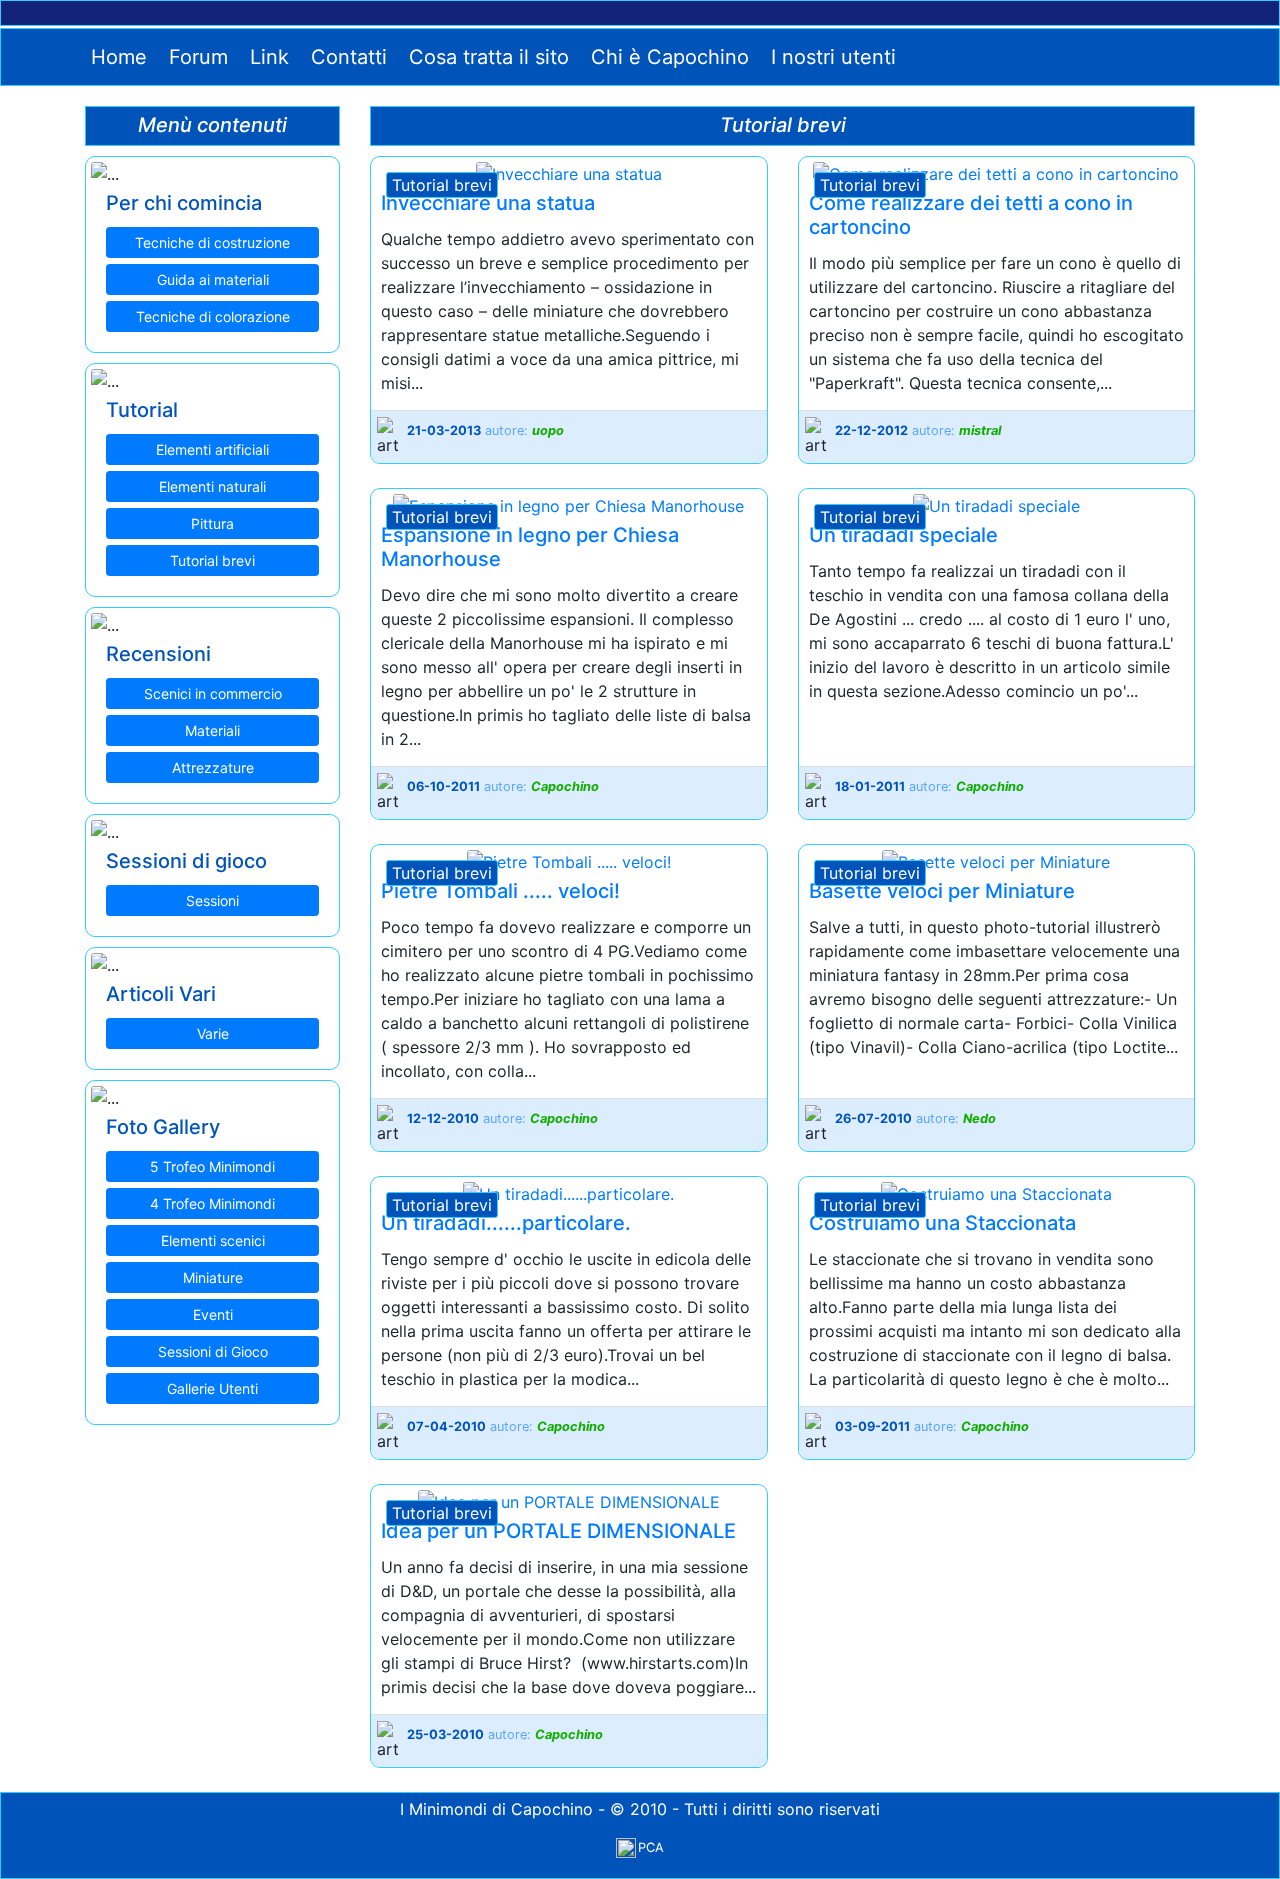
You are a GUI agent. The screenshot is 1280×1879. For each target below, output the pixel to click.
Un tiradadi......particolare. (506, 1223)
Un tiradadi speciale (903, 535)
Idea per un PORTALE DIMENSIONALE (558, 1531)
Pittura (212, 523)
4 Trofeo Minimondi (212, 1203)
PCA (651, 1847)
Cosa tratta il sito (486, 57)
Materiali (212, 730)
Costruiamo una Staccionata (942, 1223)
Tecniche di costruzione (212, 242)
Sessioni (212, 900)
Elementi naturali (212, 486)
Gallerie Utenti (212, 1388)
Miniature (213, 1277)
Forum (195, 57)
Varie (213, 1033)
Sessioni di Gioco (213, 1351)
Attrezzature (213, 767)
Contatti (346, 57)
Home (116, 57)
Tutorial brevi (212, 560)
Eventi (213, 1314)
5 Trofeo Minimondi (212, 1166)
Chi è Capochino (667, 57)
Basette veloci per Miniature (942, 891)
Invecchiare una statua (488, 203)
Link (266, 57)
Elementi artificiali (212, 449)
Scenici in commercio (213, 693)
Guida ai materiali (213, 279)
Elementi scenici (213, 1240)
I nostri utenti (830, 57)
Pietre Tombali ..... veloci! (500, 891)
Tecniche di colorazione (213, 316)
